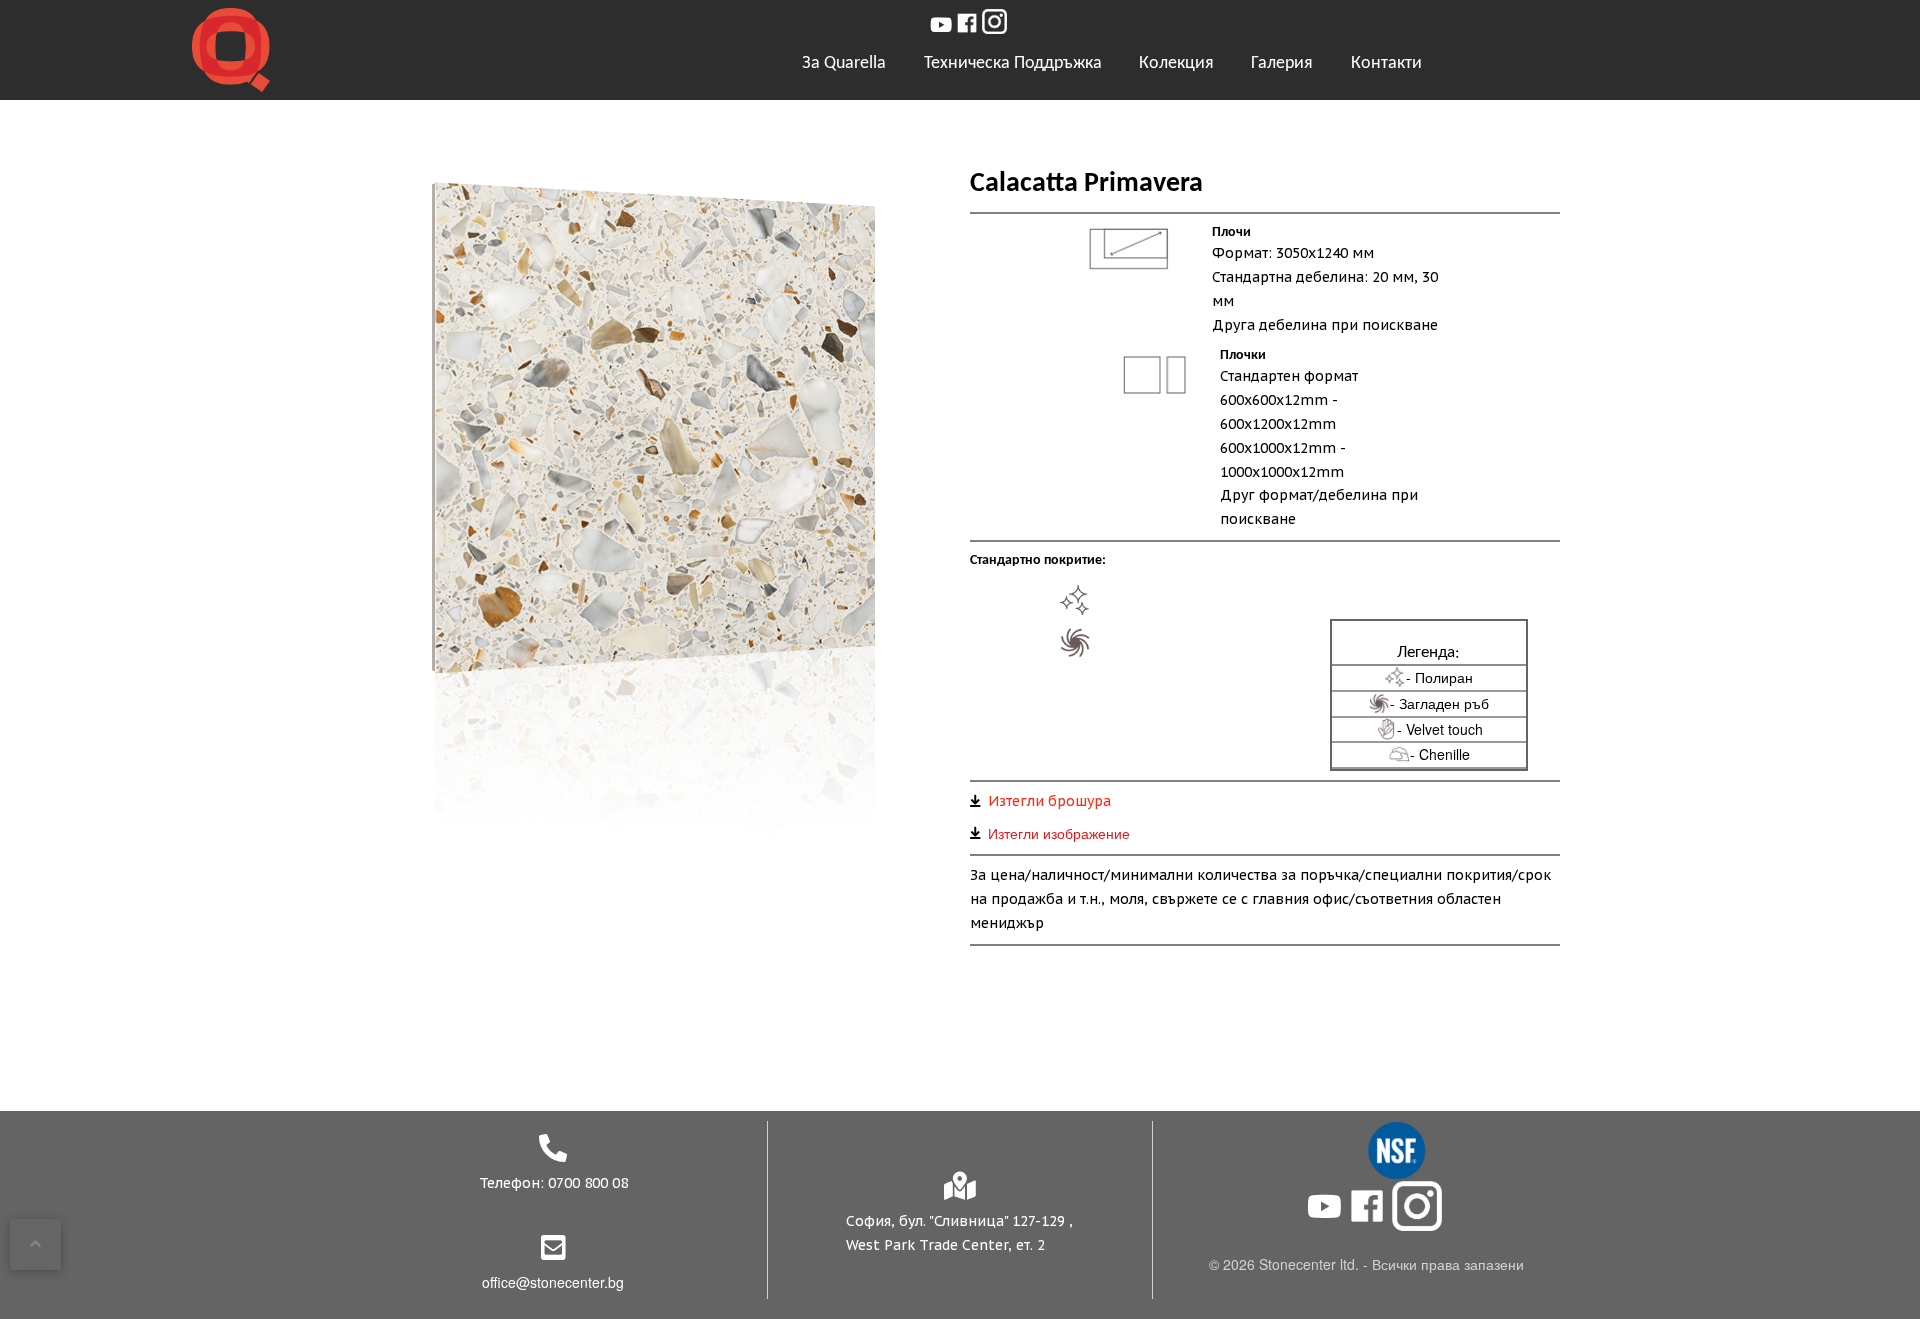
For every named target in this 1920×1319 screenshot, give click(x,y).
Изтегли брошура (1049, 801)
